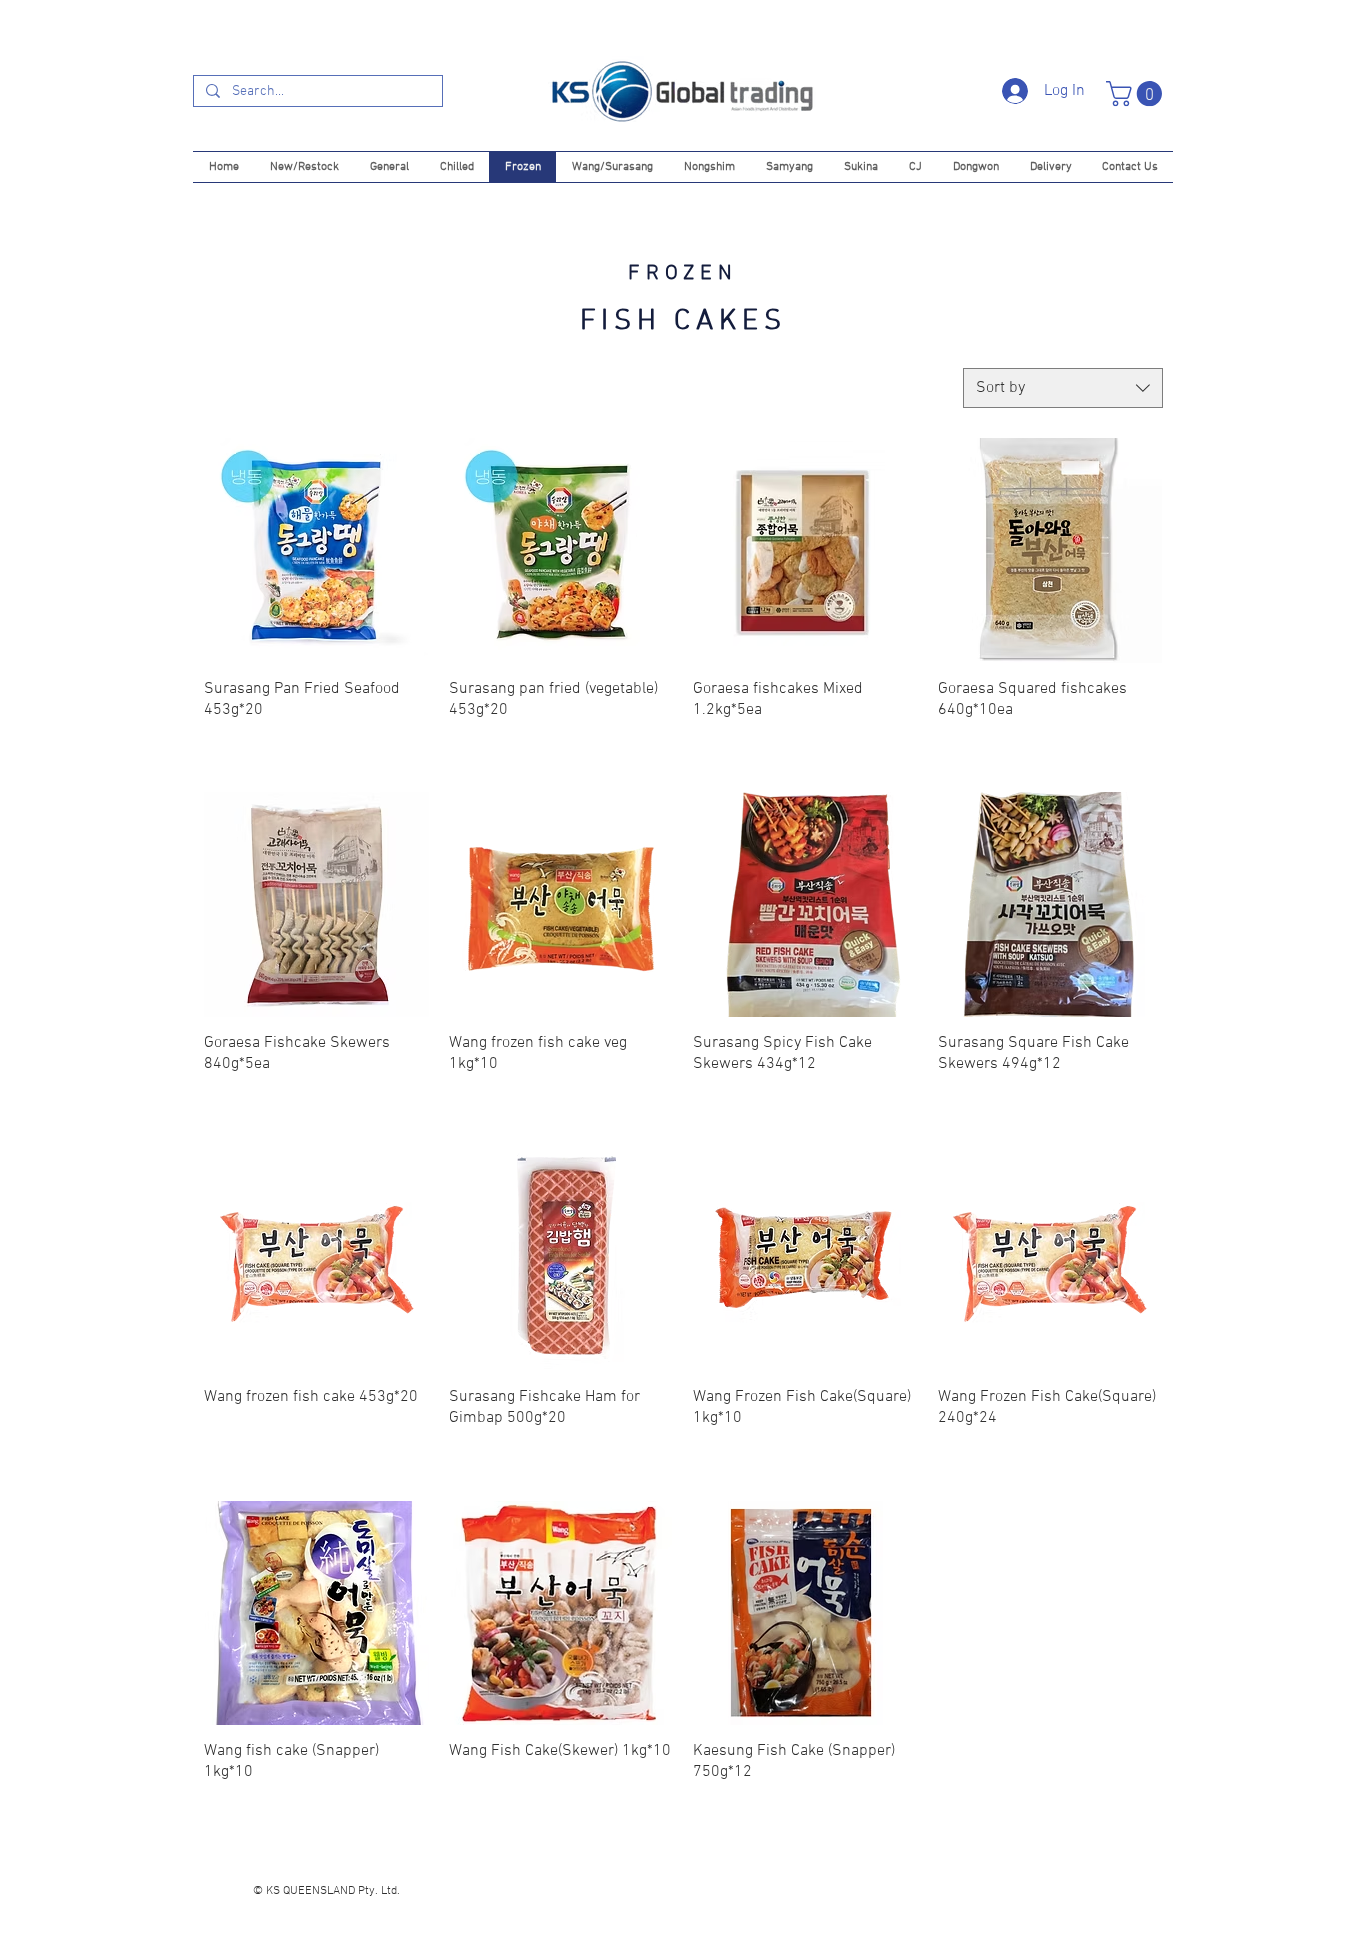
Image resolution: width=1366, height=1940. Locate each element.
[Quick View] (316, 550)
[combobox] (1063, 388)
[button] (1137, 93)
